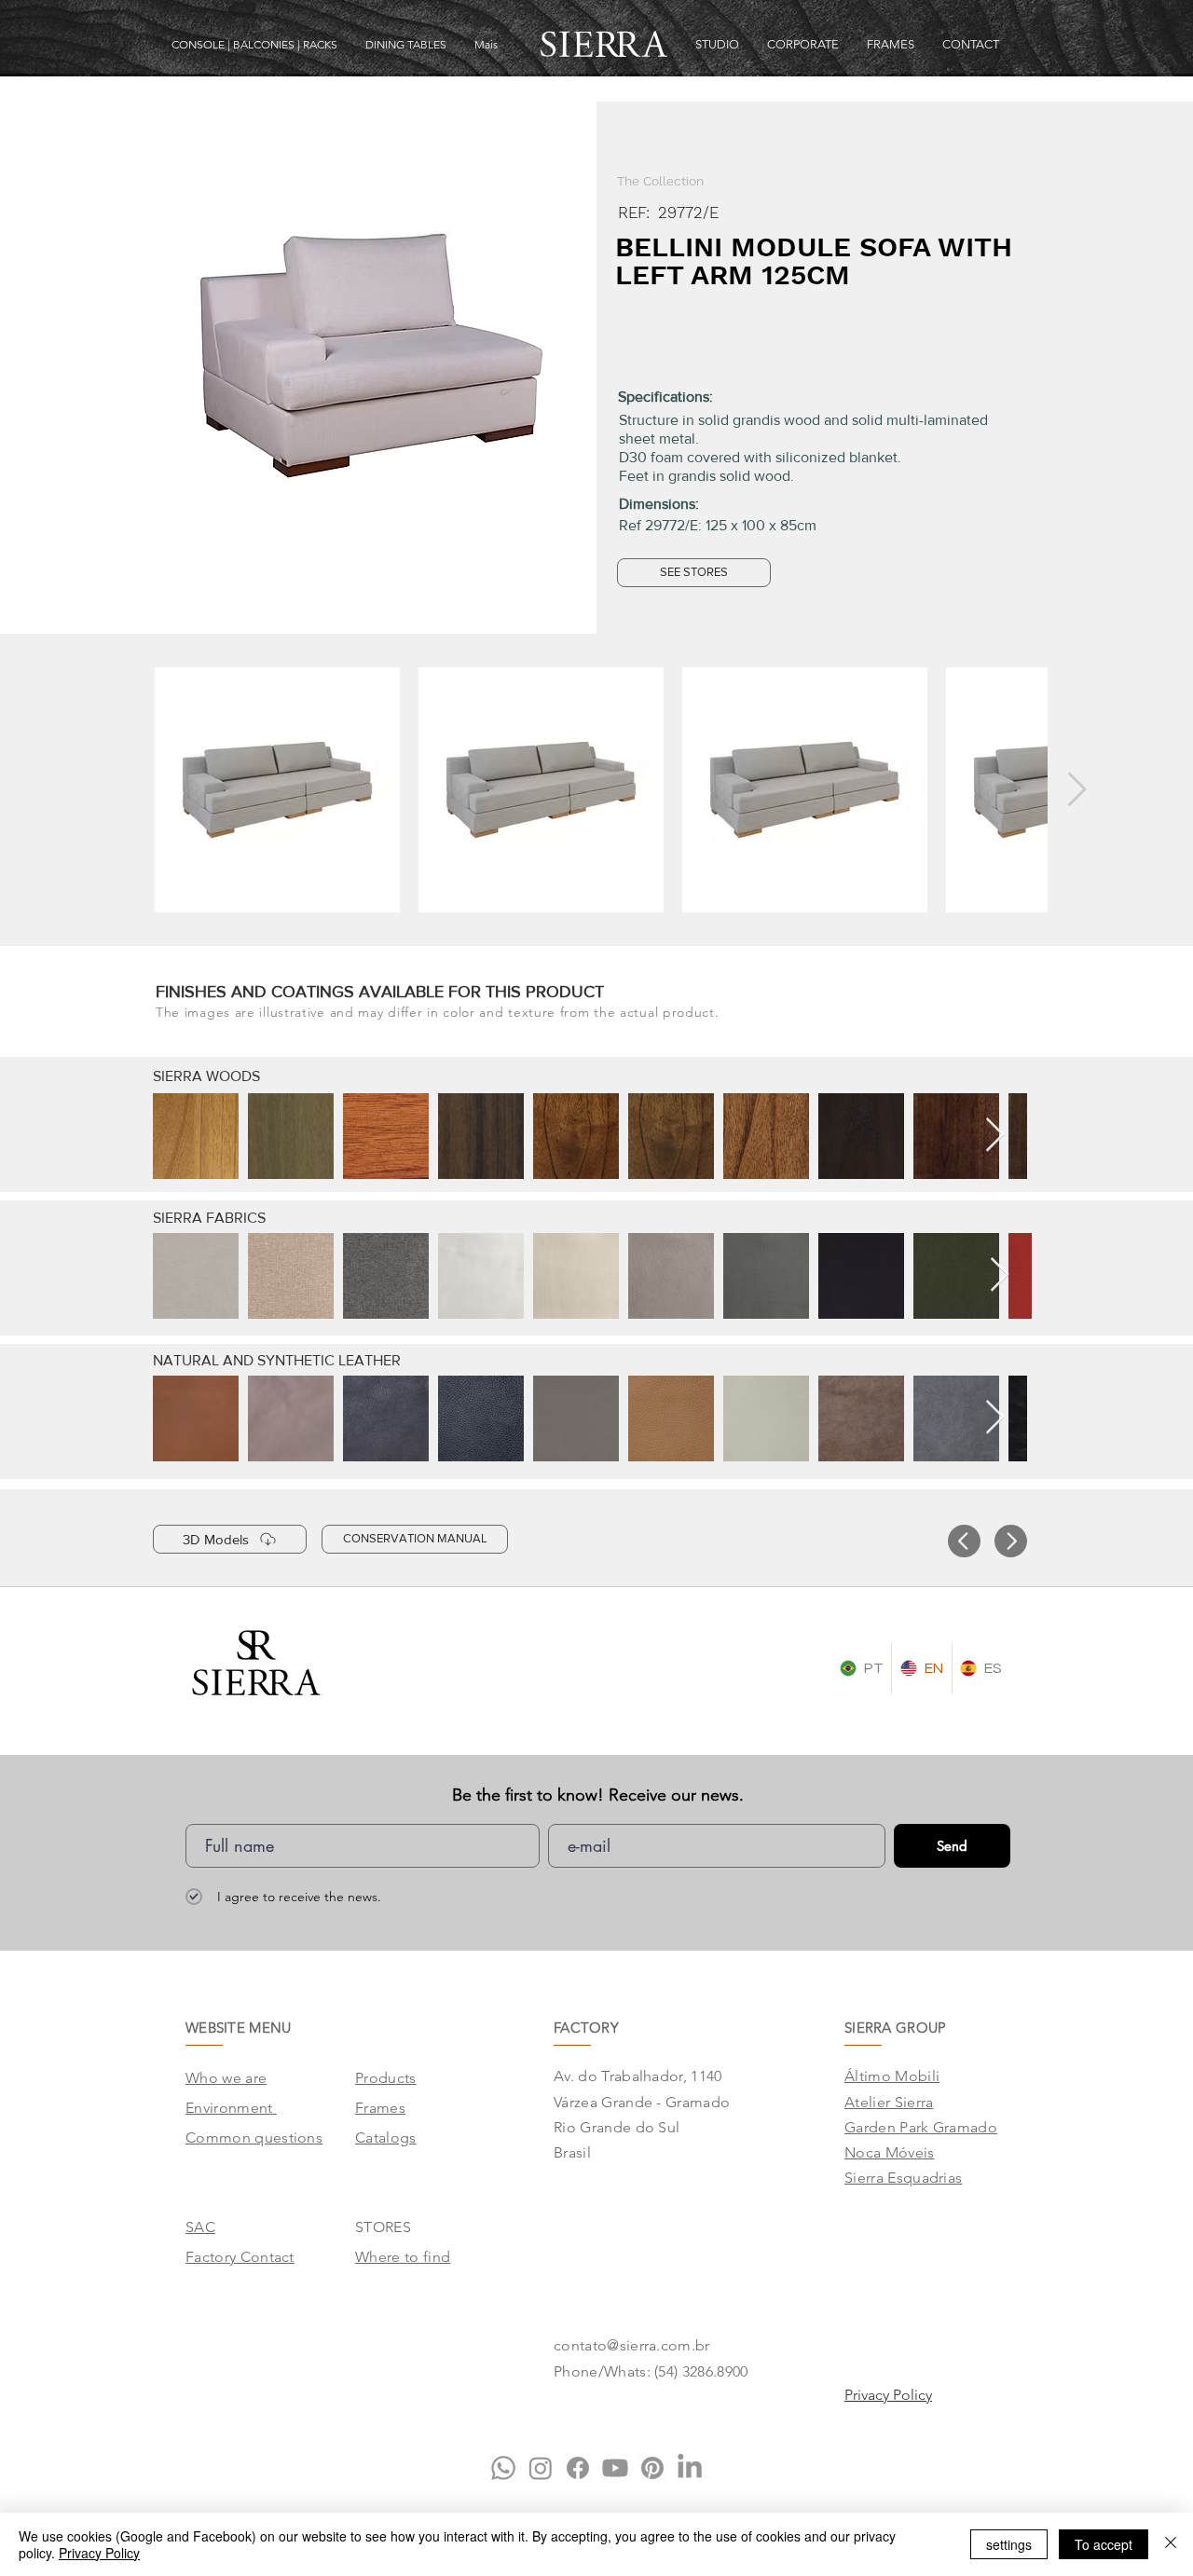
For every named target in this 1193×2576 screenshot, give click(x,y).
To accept (1104, 2544)
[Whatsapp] (503, 2468)
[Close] (1171, 2544)
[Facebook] (578, 2468)
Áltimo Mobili (892, 2076)
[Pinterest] (652, 2468)
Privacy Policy (99, 2553)
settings (1009, 2544)
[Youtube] (615, 2468)
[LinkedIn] (690, 2468)
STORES (383, 2227)
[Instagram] (541, 2468)
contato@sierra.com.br (632, 2345)
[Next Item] (1077, 790)
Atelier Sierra (889, 2102)
